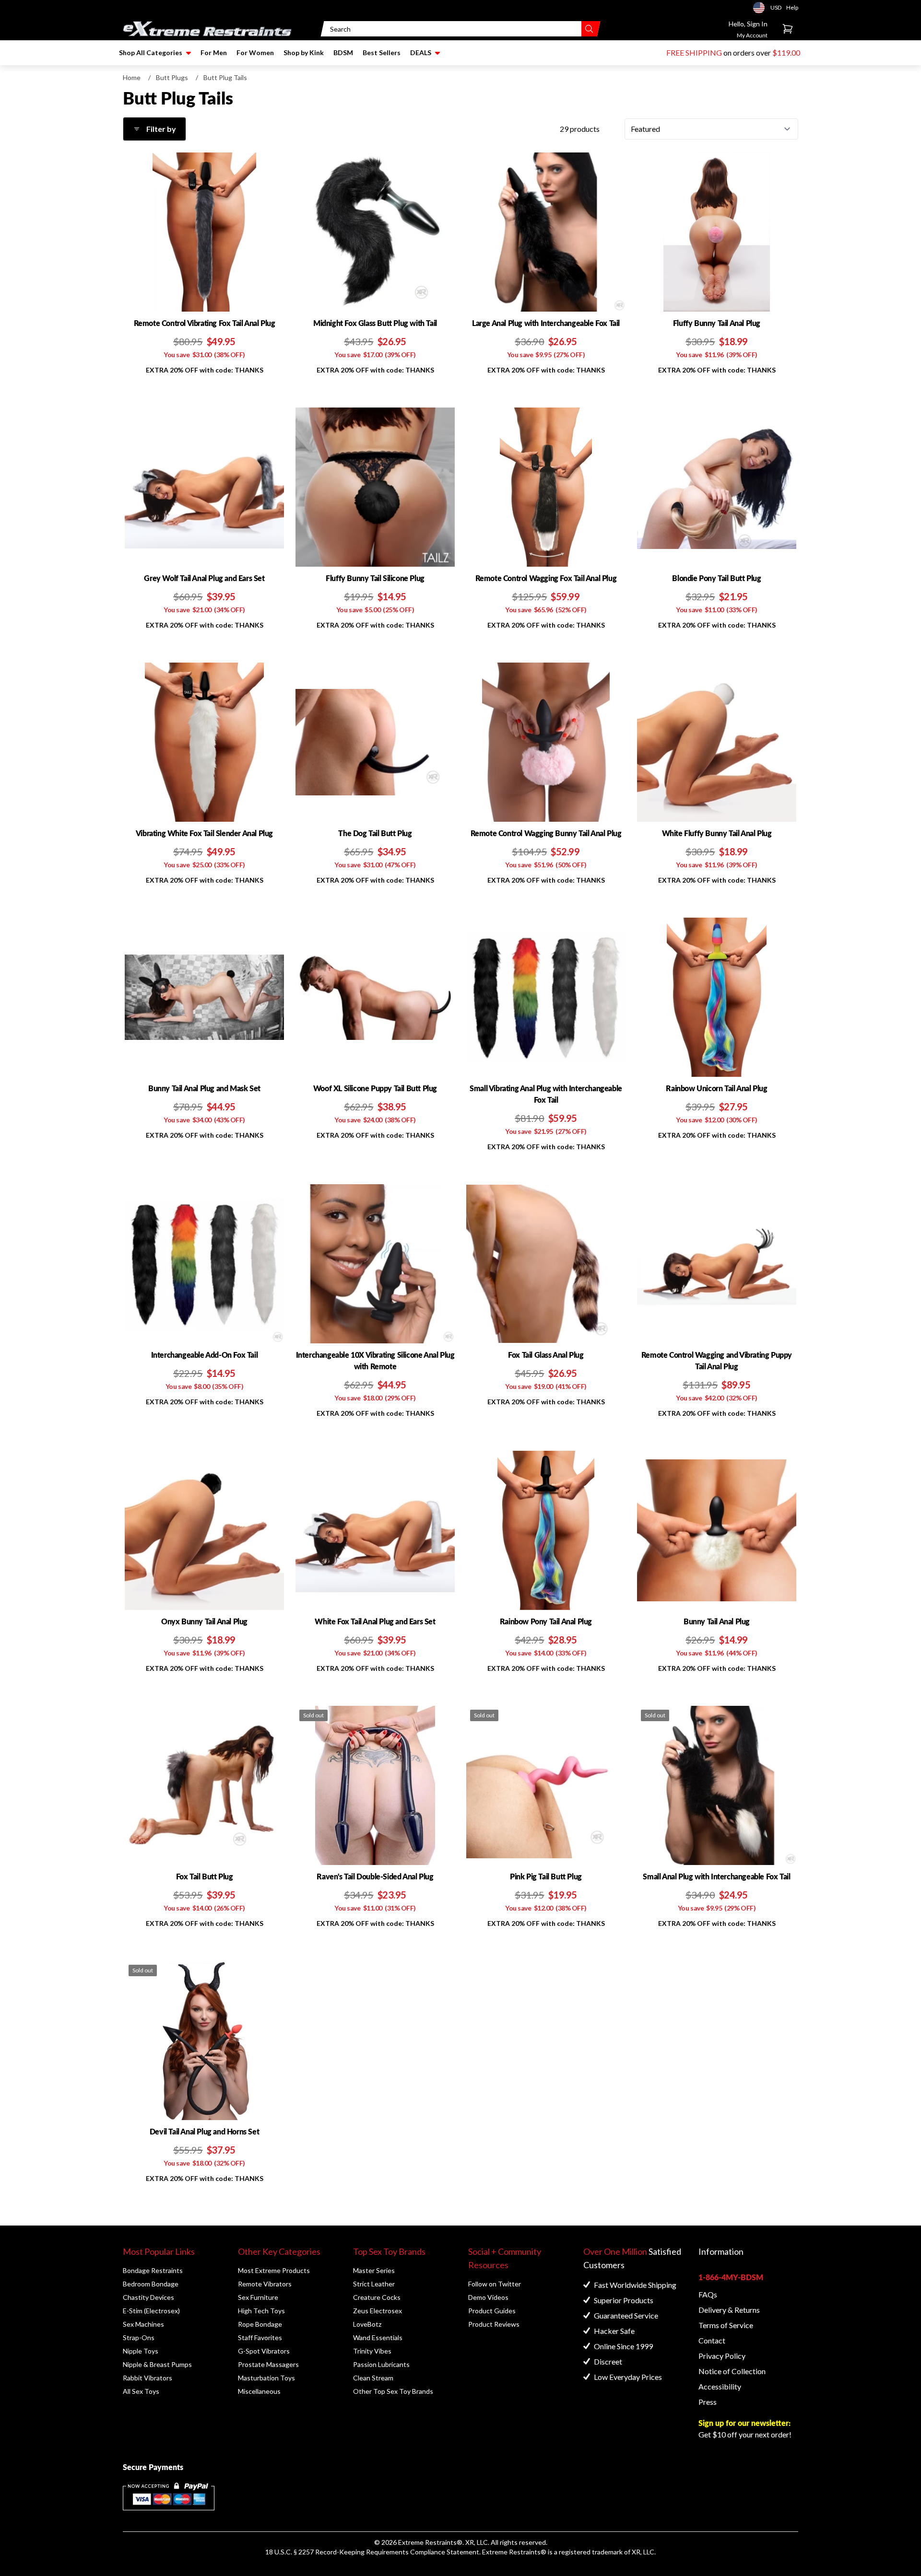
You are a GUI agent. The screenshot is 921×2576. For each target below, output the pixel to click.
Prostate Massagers (268, 2364)
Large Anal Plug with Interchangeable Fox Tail (546, 323)
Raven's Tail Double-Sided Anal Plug (375, 1876)
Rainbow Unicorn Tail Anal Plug (716, 1088)
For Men (214, 52)
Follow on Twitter (495, 2284)
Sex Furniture (258, 2297)
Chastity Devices (148, 2297)
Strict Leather (374, 2284)
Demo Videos (488, 2297)
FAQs (708, 2294)
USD (762, 8)
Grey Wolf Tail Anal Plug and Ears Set (204, 578)
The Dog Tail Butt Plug (375, 833)
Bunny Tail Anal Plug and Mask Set (204, 1088)
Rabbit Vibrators (148, 2378)
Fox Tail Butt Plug (205, 1876)
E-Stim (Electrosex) (151, 2311)
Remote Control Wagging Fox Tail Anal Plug (546, 578)
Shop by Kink (304, 52)
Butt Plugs (172, 77)
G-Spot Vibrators (264, 2351)
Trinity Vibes (372, 2351)
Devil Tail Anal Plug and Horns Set (204, 2131)
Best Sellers (382, 52)
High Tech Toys (261, 2311)
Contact (712, 2340)
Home (132, 77)
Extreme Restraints (427, 2542)
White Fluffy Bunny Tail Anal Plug (717, 833)
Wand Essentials (378, 2337)
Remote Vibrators (265, 2284)
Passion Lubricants (381, 2364)
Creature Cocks (377, 2297)
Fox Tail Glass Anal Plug (546, 1355)
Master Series (374, 2270)
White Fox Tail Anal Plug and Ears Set (375, 1621)
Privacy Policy (722, 2356)
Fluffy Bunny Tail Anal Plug (717, 323)
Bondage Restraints (153, 2270)
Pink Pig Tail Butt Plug (546, 1876)
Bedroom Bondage (151, 2284)
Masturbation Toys (266, 2378)
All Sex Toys (141, 2391)
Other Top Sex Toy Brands (393, 2391)
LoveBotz (367, 2324)
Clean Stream (373, 2378)
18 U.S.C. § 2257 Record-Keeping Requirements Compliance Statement (372, 2552)
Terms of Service (726, 2325)
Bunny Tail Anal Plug (717, 1621)
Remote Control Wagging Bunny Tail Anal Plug (546, 833)
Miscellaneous (259, 2391)
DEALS (421, 52)
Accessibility (720, 2386)
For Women (255, 52)
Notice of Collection (732, 2371)
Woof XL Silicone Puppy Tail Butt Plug (375, 1088)
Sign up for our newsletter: (744, 2423)
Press (708, 2402)
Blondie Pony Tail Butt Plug (716, 578)
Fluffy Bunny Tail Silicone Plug (375, 578)
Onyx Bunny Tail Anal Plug (204, 1621)
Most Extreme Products (274, 2270)
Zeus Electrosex (378, 2311)
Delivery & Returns (729, 2310)
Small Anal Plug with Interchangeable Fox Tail (716, 1876)
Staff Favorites (260, 2337)
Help (792, 7)
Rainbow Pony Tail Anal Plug (546, 1621)
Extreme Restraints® (514, 2552)
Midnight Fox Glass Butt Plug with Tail (375, 323)
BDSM (343, 52)
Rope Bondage (260, 2324)
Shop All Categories (151, 52)
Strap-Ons (139, 2337)
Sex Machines (143, 2324)
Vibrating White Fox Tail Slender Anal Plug (204, 833)
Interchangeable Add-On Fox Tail (205, 1355)
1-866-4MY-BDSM (731, 2277)
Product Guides (492, 2311)
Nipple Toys (141, 2351)
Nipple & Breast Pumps (157, 2364)
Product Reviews (494, 2324)
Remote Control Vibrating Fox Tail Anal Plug (205, 323)
